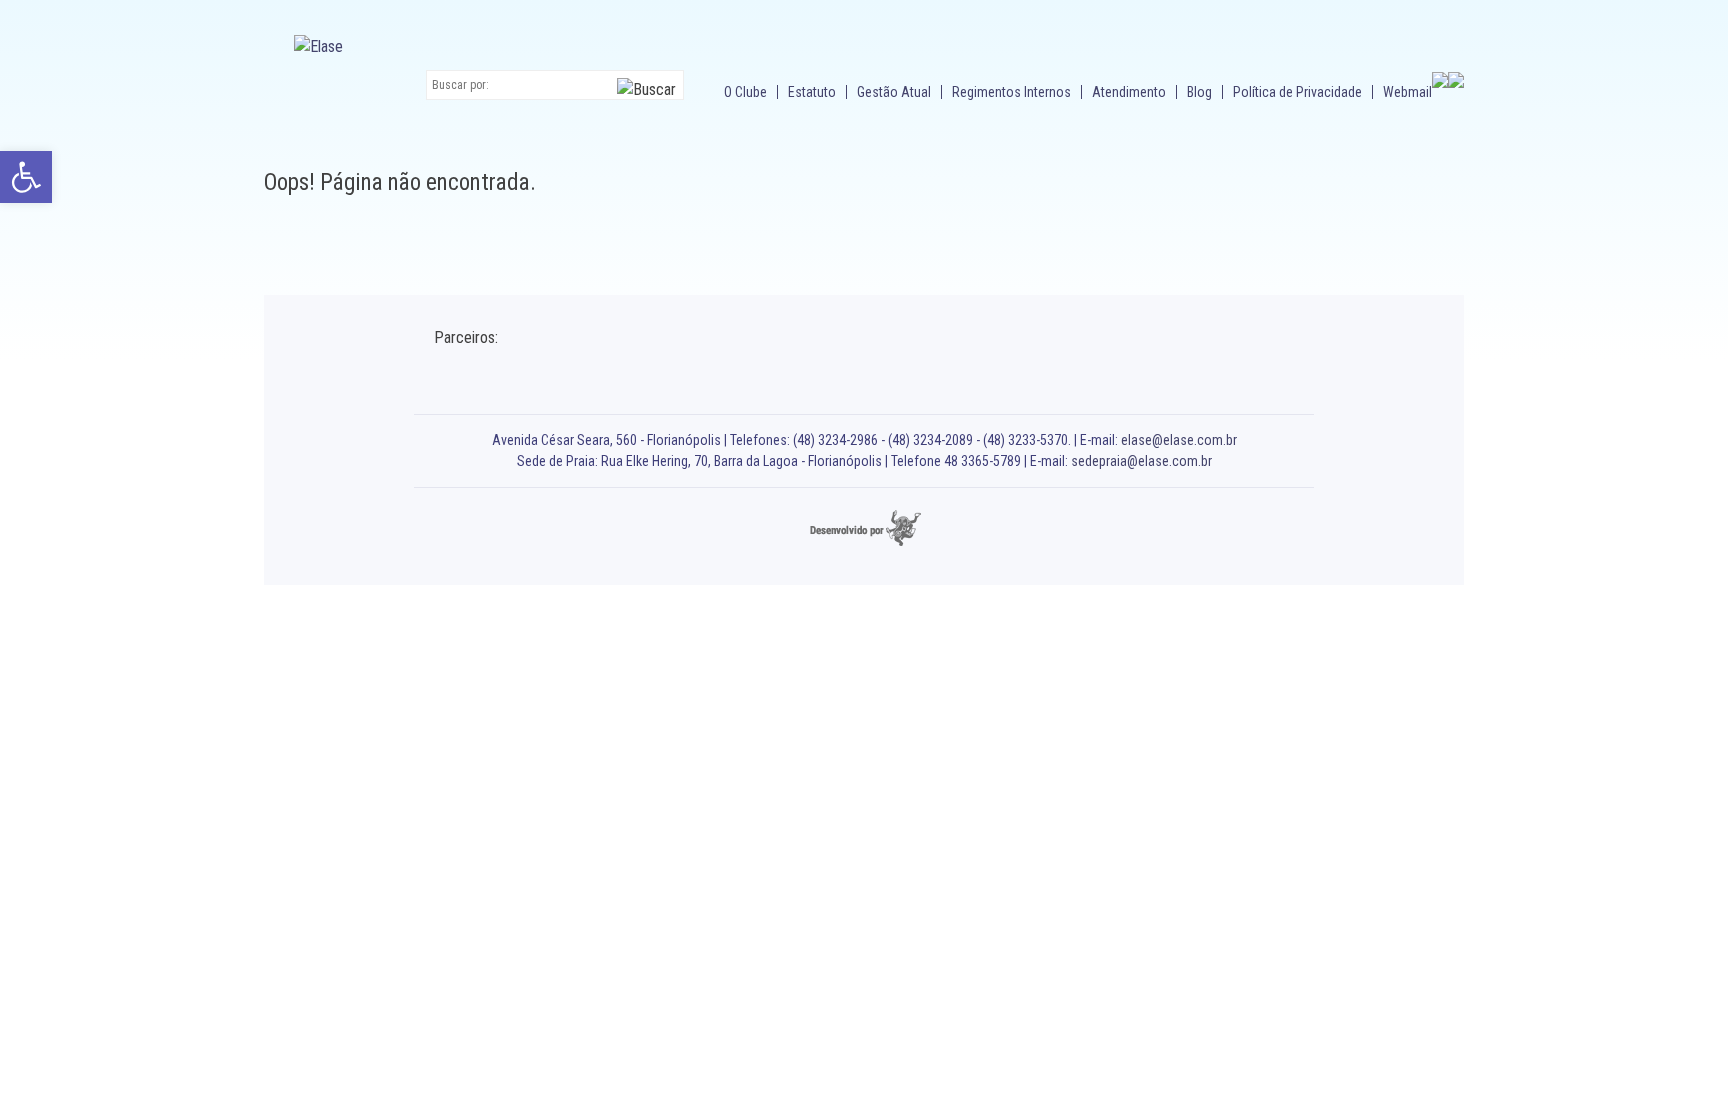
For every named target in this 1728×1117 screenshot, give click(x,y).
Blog (1199, 92)
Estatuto (812, 92)
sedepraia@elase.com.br (1141, 461)
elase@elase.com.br (1179, 440)
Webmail (1407, 92)
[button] (26, 177)
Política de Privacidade (1297, 92)
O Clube (745, 92)
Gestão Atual (894, 92)
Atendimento (1129, 92)
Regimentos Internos (1011, 92)
